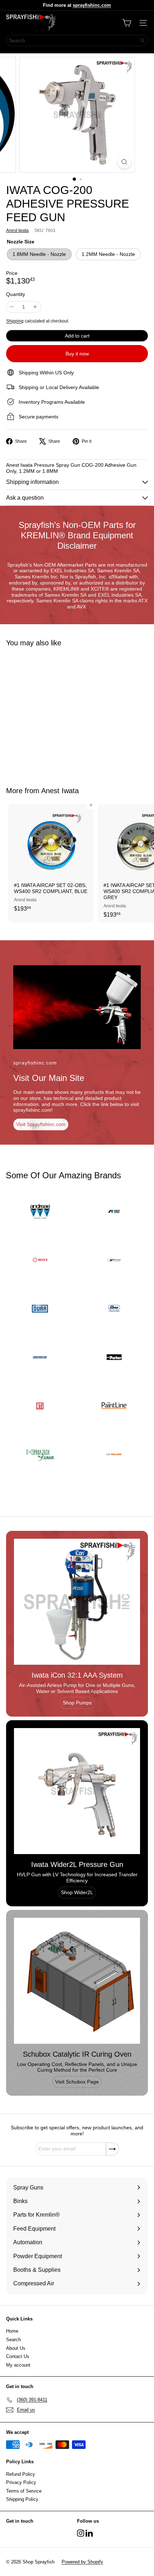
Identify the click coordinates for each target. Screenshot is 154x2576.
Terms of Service (24, 2491)
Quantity (16, 294)
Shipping (15, 321)
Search (13, 2340)
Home (12, 2331)
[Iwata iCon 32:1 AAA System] (77, 1602)
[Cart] (127, 23)
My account (18, 2365)
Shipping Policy (22, 2499)
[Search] (143, 40)
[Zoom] (124, 162)
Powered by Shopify (82, 2562)
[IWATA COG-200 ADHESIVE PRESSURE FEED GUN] (51, 712)
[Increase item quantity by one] (35, 307)
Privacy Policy (21, 2482)
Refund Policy (21, 2474)
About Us (16, 2348)
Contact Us (18, 2356)
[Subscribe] (112, 2149)
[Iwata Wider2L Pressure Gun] (77, 1791)
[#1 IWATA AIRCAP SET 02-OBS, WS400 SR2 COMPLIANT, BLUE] (51, 860)
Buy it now (77, 354)
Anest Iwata (60, 791)
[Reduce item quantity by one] (12, 307)
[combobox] (77, 40)
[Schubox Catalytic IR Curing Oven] (77, 1981)
